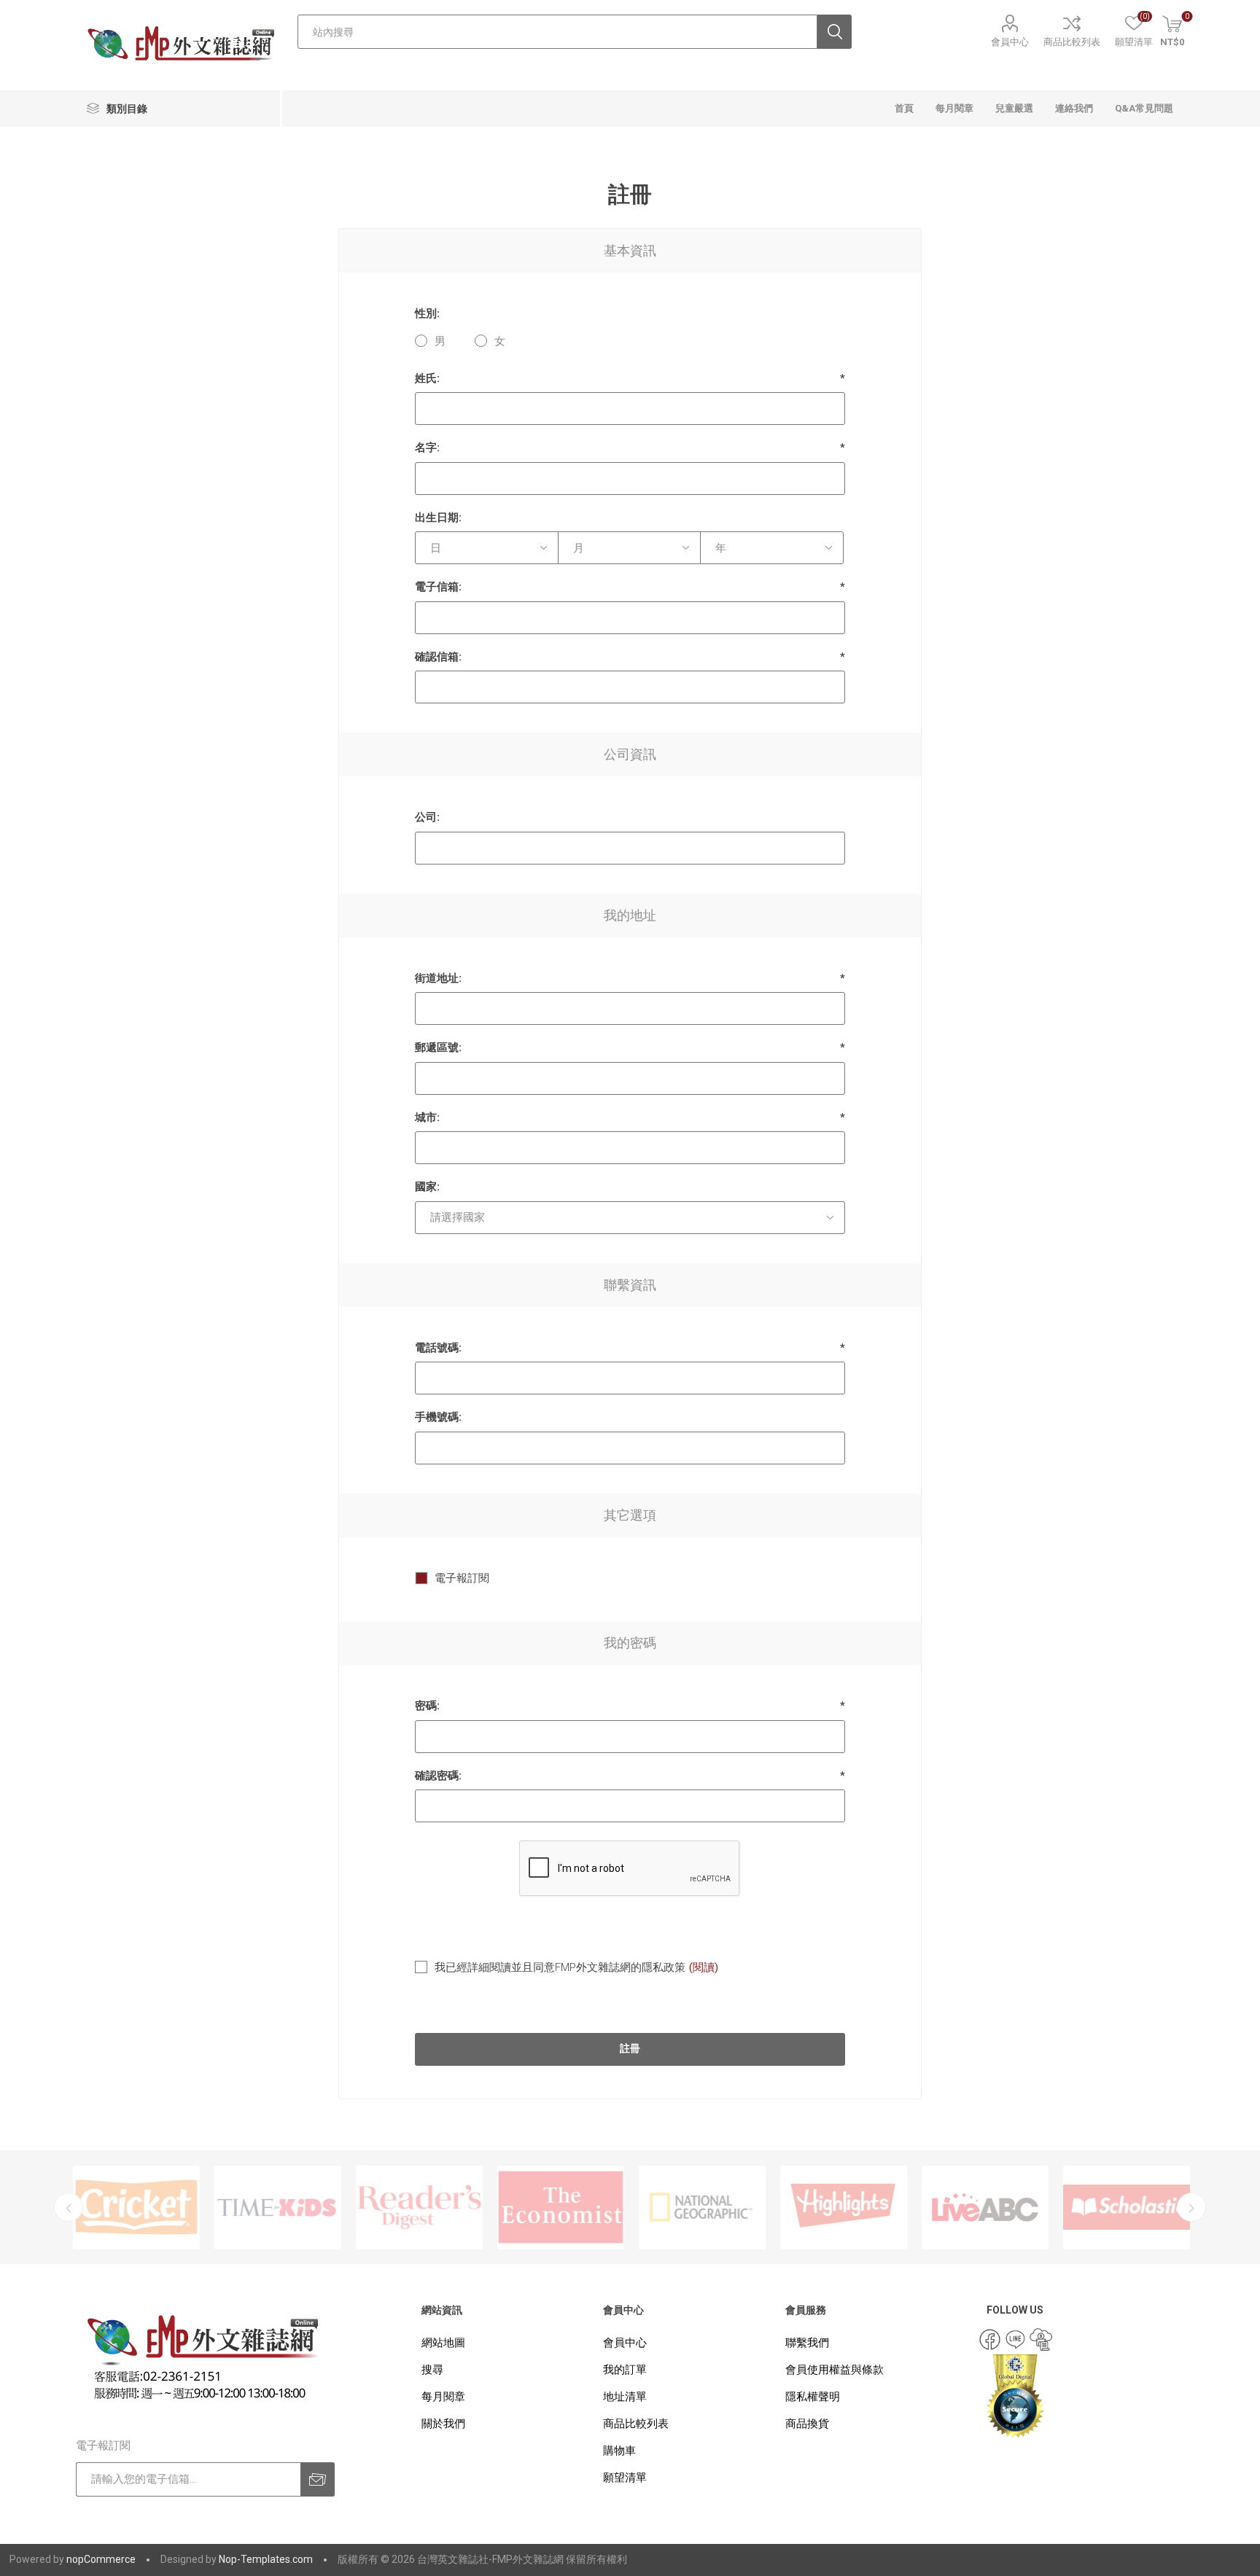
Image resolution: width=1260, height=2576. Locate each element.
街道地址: (438, 978)
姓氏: (427, 378)
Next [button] (1191, 2207)
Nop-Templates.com (266, 2559)
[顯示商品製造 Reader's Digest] (278, 2208)
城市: (427, 1117)
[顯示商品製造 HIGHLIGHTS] (702, 2208)
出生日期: (438, 518)
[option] (136, 2208)
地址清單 (625, 2397)
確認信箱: (438, 657)
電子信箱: (438, 587)
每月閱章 (443, 2397)
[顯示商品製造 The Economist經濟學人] (419, 2208)
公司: (427, 817)
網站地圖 (443, 2343)
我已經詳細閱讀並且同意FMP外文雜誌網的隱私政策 (560, 1967)
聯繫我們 (807, 2343)
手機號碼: (438, 1417)
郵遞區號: (438, 1047)
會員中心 (1010, 42)
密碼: (427, 1706)
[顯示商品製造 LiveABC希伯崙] (844, 2208)
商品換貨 (807, 2424)
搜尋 (432, 2370)
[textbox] (557, 32)
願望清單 (625, 2478)
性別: (427, 313)
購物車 (619, 2451)
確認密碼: (438, 1776)
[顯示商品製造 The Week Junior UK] (1127, 2208)
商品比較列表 (1072, 42)
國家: (427, 1187)
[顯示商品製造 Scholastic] (985, 2208)
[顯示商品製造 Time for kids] (136, 2208)
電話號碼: (438, 1348)
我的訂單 (625, 2370)
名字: (427, 448)
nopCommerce (101, 2559)
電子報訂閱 (462, 1578)
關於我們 (443, 2424)
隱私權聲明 (813, 2397)
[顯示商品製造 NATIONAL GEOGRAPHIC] (561, 2208)
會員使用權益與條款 (835, 2370)
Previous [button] (69, 2207)
